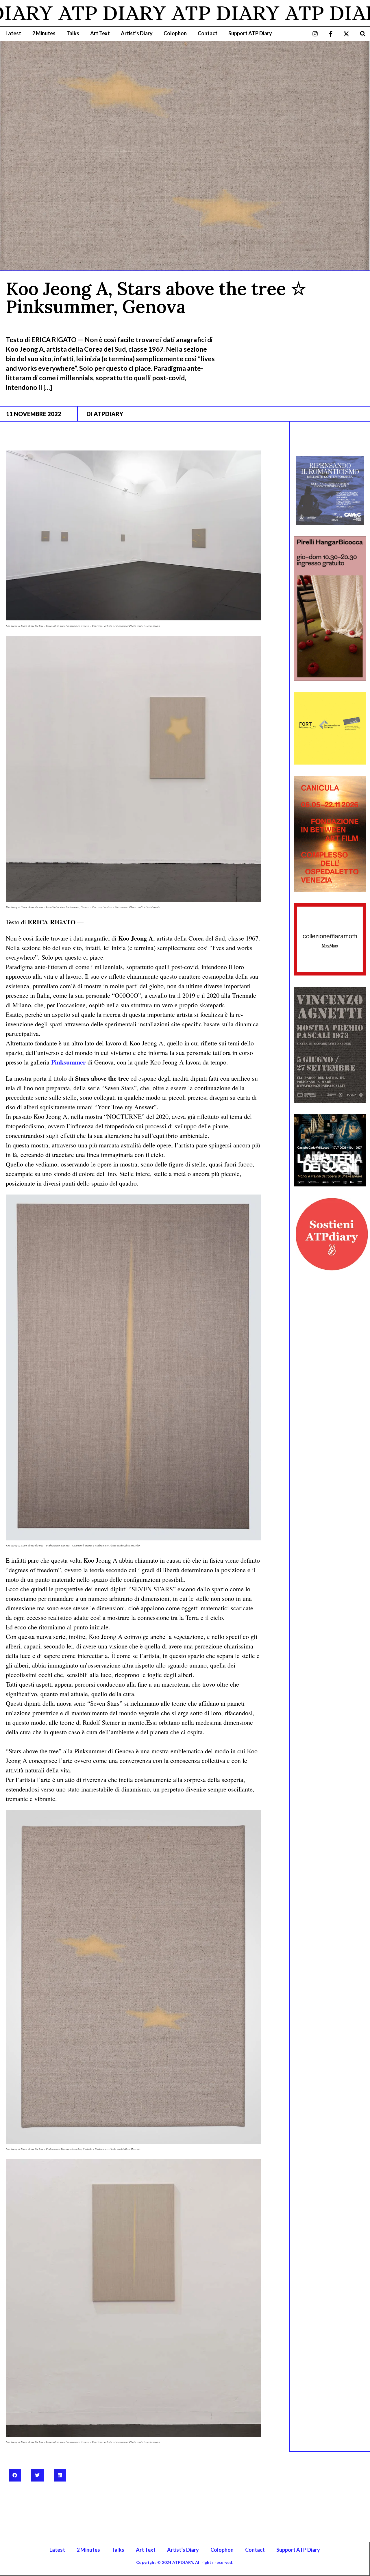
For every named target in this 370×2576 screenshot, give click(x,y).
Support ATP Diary (250, 33)
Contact (208, 33)
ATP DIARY (151, 13)
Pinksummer (69, 1062)
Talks (73, 33)
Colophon (175, 33)
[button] (363, 34)
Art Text (100, 33)
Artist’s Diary (137, 33)
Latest (13, 33)
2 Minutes (44, 33)
